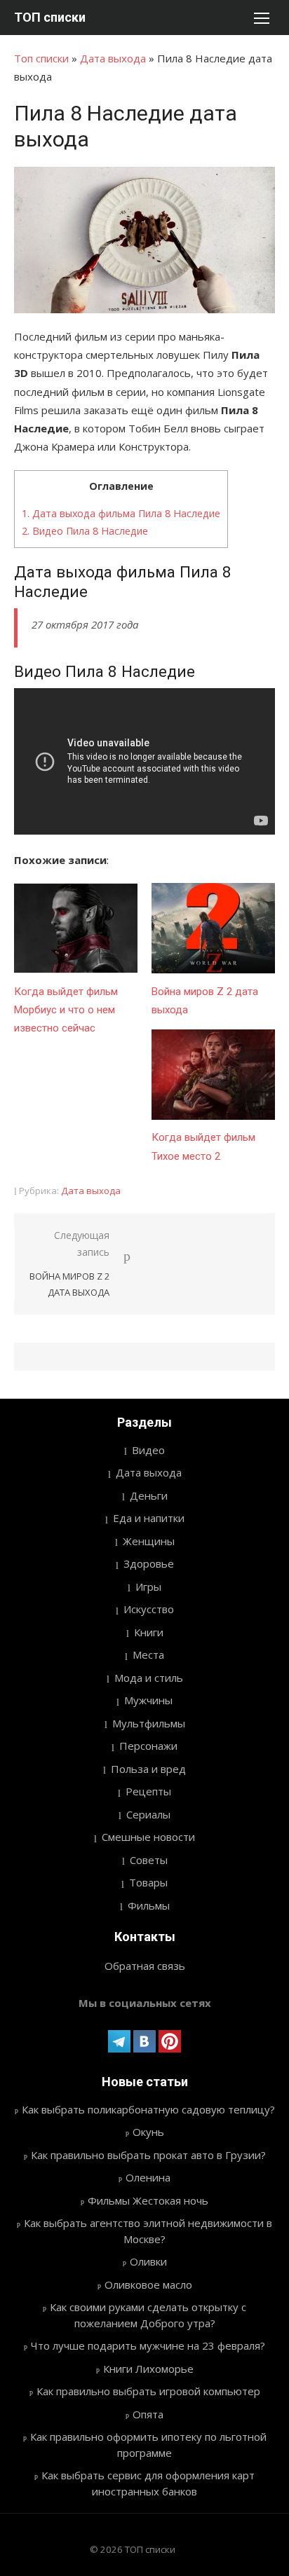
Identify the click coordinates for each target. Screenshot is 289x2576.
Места (148, 1654)
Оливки (148, 2261)
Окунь (148, 2132)
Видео (148, 1450)
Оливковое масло (148, 2284)
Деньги (149, 1495)
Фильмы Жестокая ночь (148, 2200)
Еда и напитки (149, 1518)
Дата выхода (113, 58)
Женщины (149, 1541)
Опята (148, 2414)
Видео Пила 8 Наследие (85, 531)
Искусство (149, 1609)
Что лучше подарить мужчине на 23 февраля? (148, 2345)
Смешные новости (148, 1837)
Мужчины (148, 1700)
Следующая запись (69, 1263)
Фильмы (149, 1905)
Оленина (148, 2177)
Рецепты (148, 1791)
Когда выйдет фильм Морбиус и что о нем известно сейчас (66, 1010)
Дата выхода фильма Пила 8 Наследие (121, 513)
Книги (149, 1632)
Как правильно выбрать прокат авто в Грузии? (148, 2155)
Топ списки (41, 58)
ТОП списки (50, 17)
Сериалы (148, 1814)
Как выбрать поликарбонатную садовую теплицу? (148, 2109)
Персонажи (148, 1746)
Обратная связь (145, 1966)
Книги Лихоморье (148, 2369)
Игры (148, 1587)
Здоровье (149, 1563)
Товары (148, 1882)
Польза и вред (148, 1769)
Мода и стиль (149, 1678)
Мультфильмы (149, 1723)
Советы (149, 1860)
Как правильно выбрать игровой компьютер (148, 2391)
